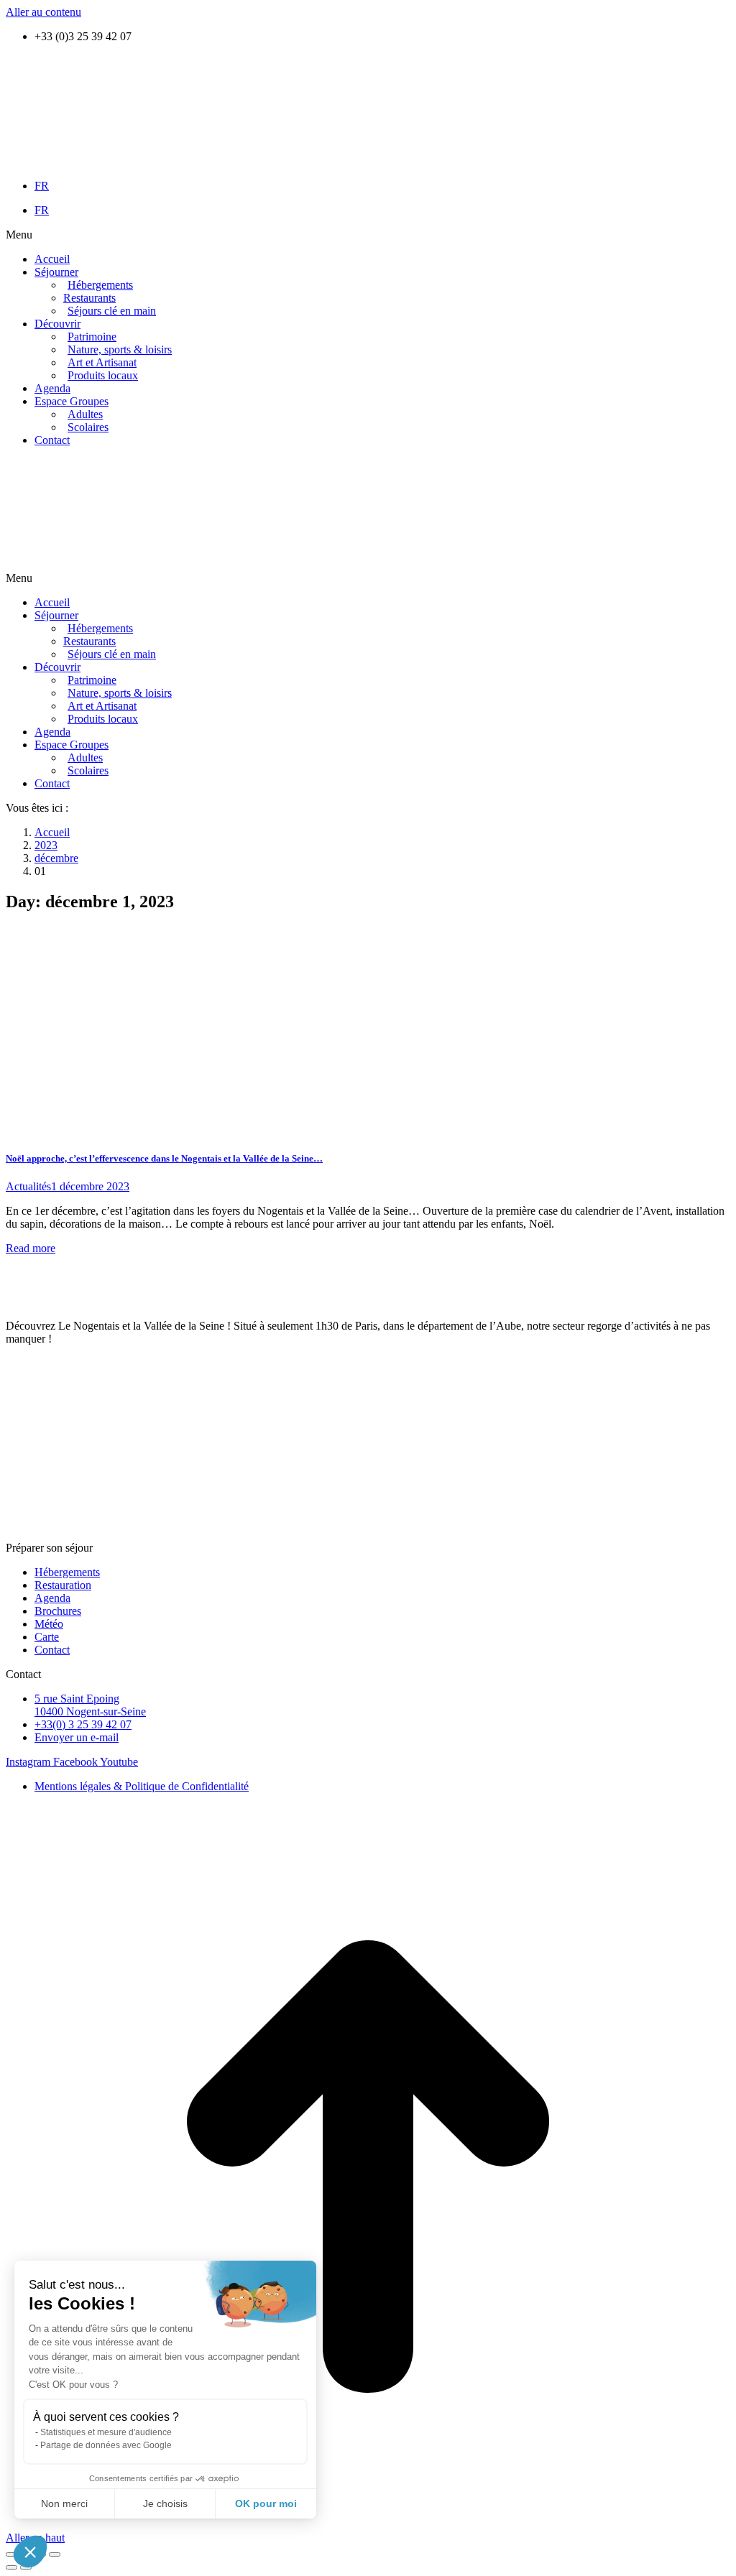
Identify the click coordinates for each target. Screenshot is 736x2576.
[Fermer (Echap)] (11, 2554)
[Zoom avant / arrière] (55, 2554)
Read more (31, 1248)
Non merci (64, 2503)
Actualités (28, 1186)
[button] (368, 235)
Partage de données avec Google (106, 2445)
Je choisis (165, 2503)
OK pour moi (266, 2503)
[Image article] (148, 1130)
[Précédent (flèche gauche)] (11, 2567)
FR (42, 186)
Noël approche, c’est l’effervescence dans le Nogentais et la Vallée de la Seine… (164, 1158)
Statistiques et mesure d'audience (106, 2432)
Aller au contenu (43, 12)
